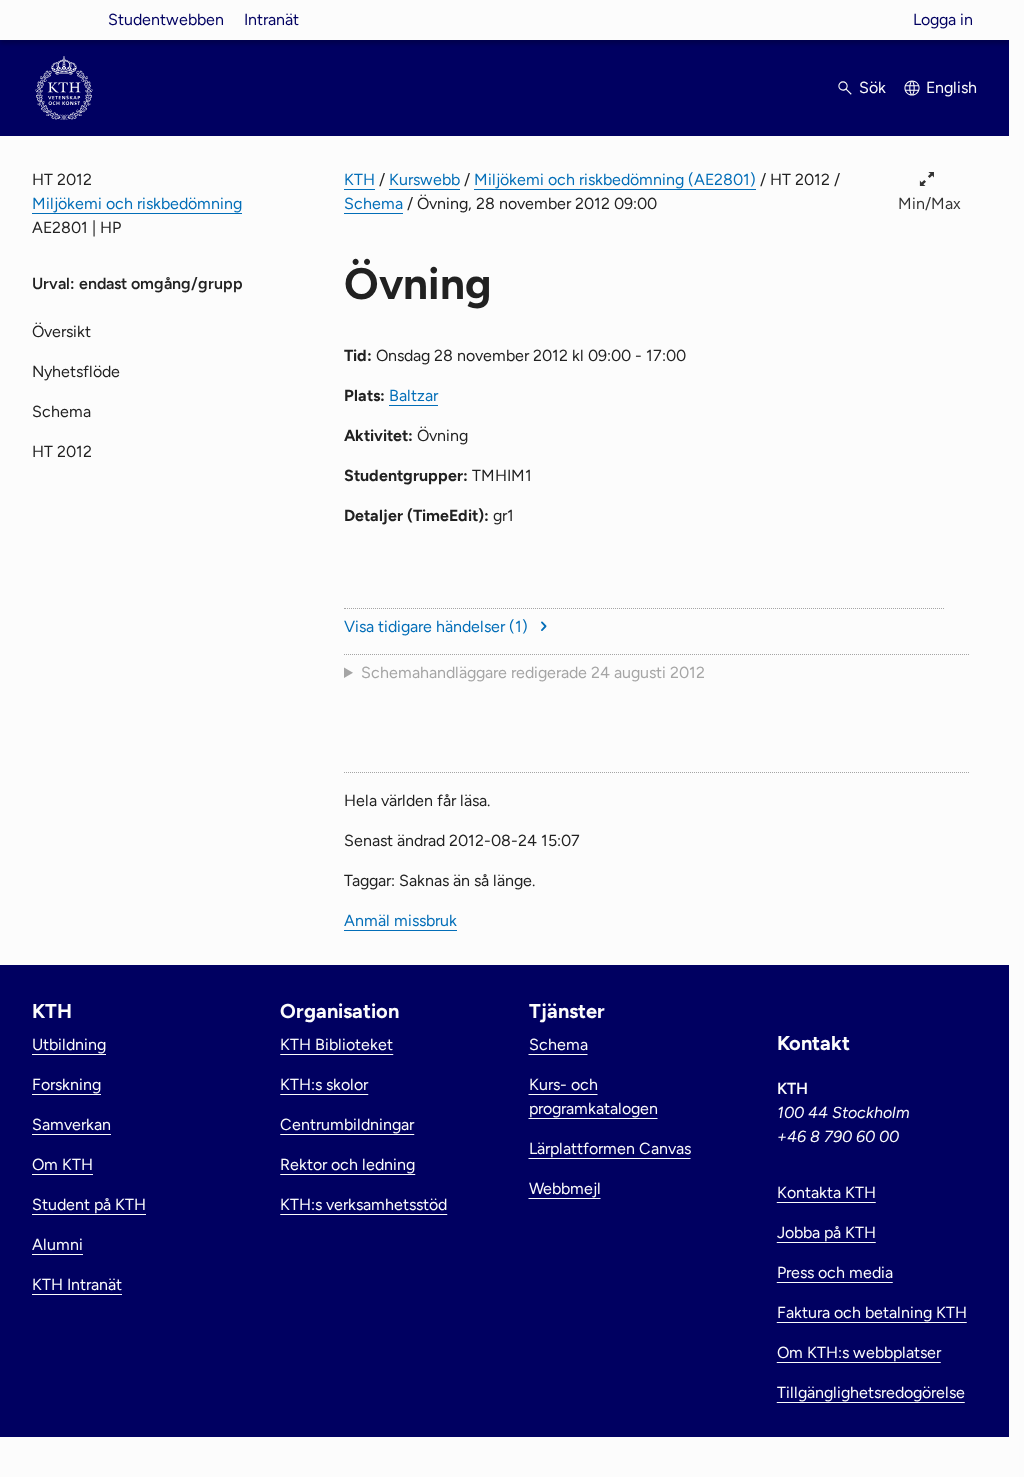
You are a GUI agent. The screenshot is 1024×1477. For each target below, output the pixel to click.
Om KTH (62, 1164)
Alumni (57, 1244)
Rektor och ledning (347, 1164)
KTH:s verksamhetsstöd (363, 1204)
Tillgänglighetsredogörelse (871, 1392)
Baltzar (413, 395)
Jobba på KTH (826, 1232)
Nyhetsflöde (76, 371)
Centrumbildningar (347, 1124)
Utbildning (69, 1044)
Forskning (66, 1084)
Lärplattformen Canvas (610, 1148)
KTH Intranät (77, 1284)
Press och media (835, 1272)
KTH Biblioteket (336, 1044)
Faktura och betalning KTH (872, 1312)
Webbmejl (565, 1188)
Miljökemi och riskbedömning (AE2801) (615, 179)
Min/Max (929, 203)
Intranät (271, 19)
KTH (359, 179)
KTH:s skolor (324, 1084)
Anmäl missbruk (400, 920)
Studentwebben (166, 19)
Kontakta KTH (826, 1192)
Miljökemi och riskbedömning (137, 203)
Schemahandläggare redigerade (533, 672)
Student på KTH (89, 1204)
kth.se (64, 19)
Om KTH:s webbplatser (859, 1352)
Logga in (943, 19)
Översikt (61, 331)
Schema (373, 203)
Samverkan (71, 1124)
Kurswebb (424, 179)
